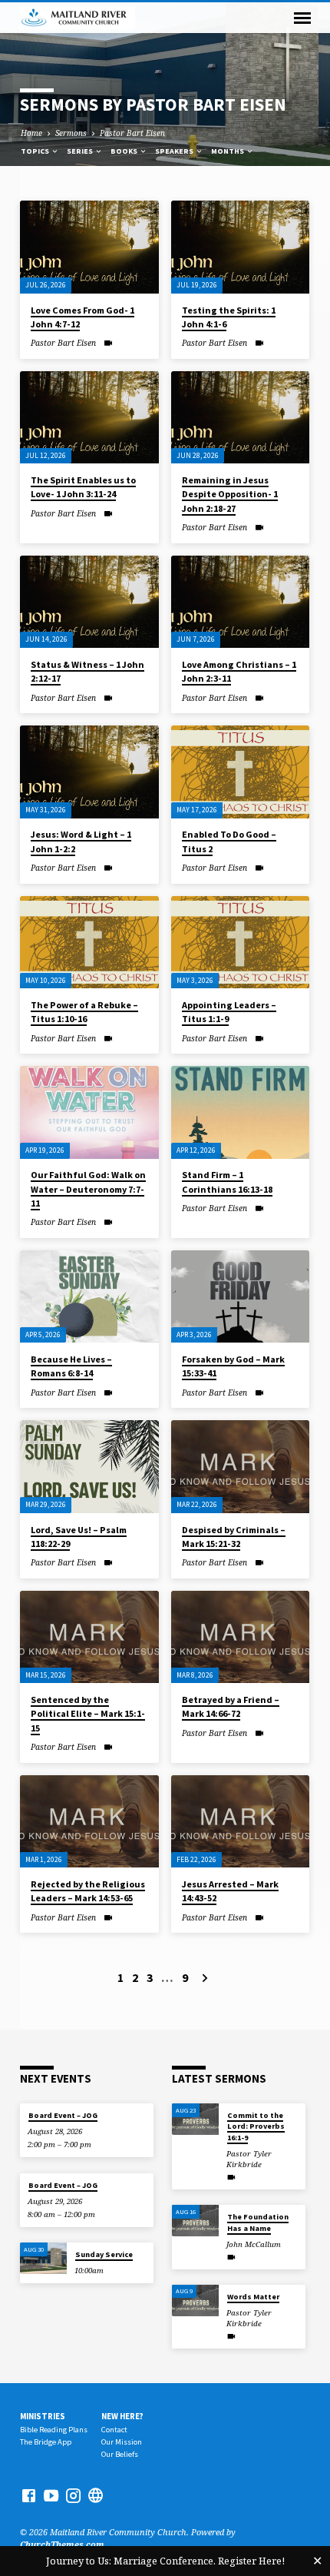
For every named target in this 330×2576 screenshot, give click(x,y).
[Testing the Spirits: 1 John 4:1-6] (241, 247)
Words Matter (253, 2297)
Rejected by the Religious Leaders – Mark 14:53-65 (88, 1891)
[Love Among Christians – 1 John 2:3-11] (241, 602)
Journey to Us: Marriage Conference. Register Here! (165, 2561)
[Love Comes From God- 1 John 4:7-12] (89, 247)
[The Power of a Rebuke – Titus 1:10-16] (89, 943)
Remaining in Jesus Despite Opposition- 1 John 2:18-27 (230, 494)
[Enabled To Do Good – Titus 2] (241, 772)
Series (81, 151)
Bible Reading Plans (54, 2430)
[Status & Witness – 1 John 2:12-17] (89, 602)
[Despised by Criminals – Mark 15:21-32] (241, 1467)
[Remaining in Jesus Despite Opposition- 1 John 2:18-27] (241, 418)
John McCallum (254, 2244)
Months (228, 151)
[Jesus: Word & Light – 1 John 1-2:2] (89, 772)
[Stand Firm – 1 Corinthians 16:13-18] (241, 1112)
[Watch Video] (108, 343)
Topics (36, 151)
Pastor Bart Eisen (132, 133)
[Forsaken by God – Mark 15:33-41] (241, 1297)
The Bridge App (46, 2442)
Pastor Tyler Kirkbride (249, 2159)
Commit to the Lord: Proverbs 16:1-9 (256, 2126)
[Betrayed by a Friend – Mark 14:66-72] (241, 1637)
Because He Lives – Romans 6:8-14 (71, 1366)
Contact (114, 2430)
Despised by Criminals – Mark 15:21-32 (234, 1537)
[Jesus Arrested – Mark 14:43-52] (241, 1822)
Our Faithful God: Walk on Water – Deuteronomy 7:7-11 (88, 1188)
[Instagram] (73, 2495)
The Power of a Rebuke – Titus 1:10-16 (84, 1012)
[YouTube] (51, 2495)
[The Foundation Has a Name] (195, 2221)
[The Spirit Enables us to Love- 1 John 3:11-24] (89, 418)
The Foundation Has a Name (258, 2222)
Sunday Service (104, 2254)
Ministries (43, 2416)
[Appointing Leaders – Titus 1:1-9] (241, 943)
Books (125, 151)
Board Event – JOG (63, 2115)
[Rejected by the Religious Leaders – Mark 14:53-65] (89, 1822)
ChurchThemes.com (62, 2544)
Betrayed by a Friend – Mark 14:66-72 (231, 1706)
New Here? (122, 2416)
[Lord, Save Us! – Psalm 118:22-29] (89, 1467)
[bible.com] (96, 2495)
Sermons (71, 133)
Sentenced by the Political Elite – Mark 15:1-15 (88, 1713)
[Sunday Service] (43, 2258)
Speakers (175, 151)
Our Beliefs (120, 2454)
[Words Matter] (195, 2300)
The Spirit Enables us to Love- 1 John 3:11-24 (83, 487)
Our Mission (122, 2442)
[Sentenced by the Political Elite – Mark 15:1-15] (89, 1637)
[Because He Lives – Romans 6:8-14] (89, 1297)
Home (31, 133)
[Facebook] (29, 2495)
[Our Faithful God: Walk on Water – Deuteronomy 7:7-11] (89, 1112)
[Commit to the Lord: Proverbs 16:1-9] (195, 2119)
